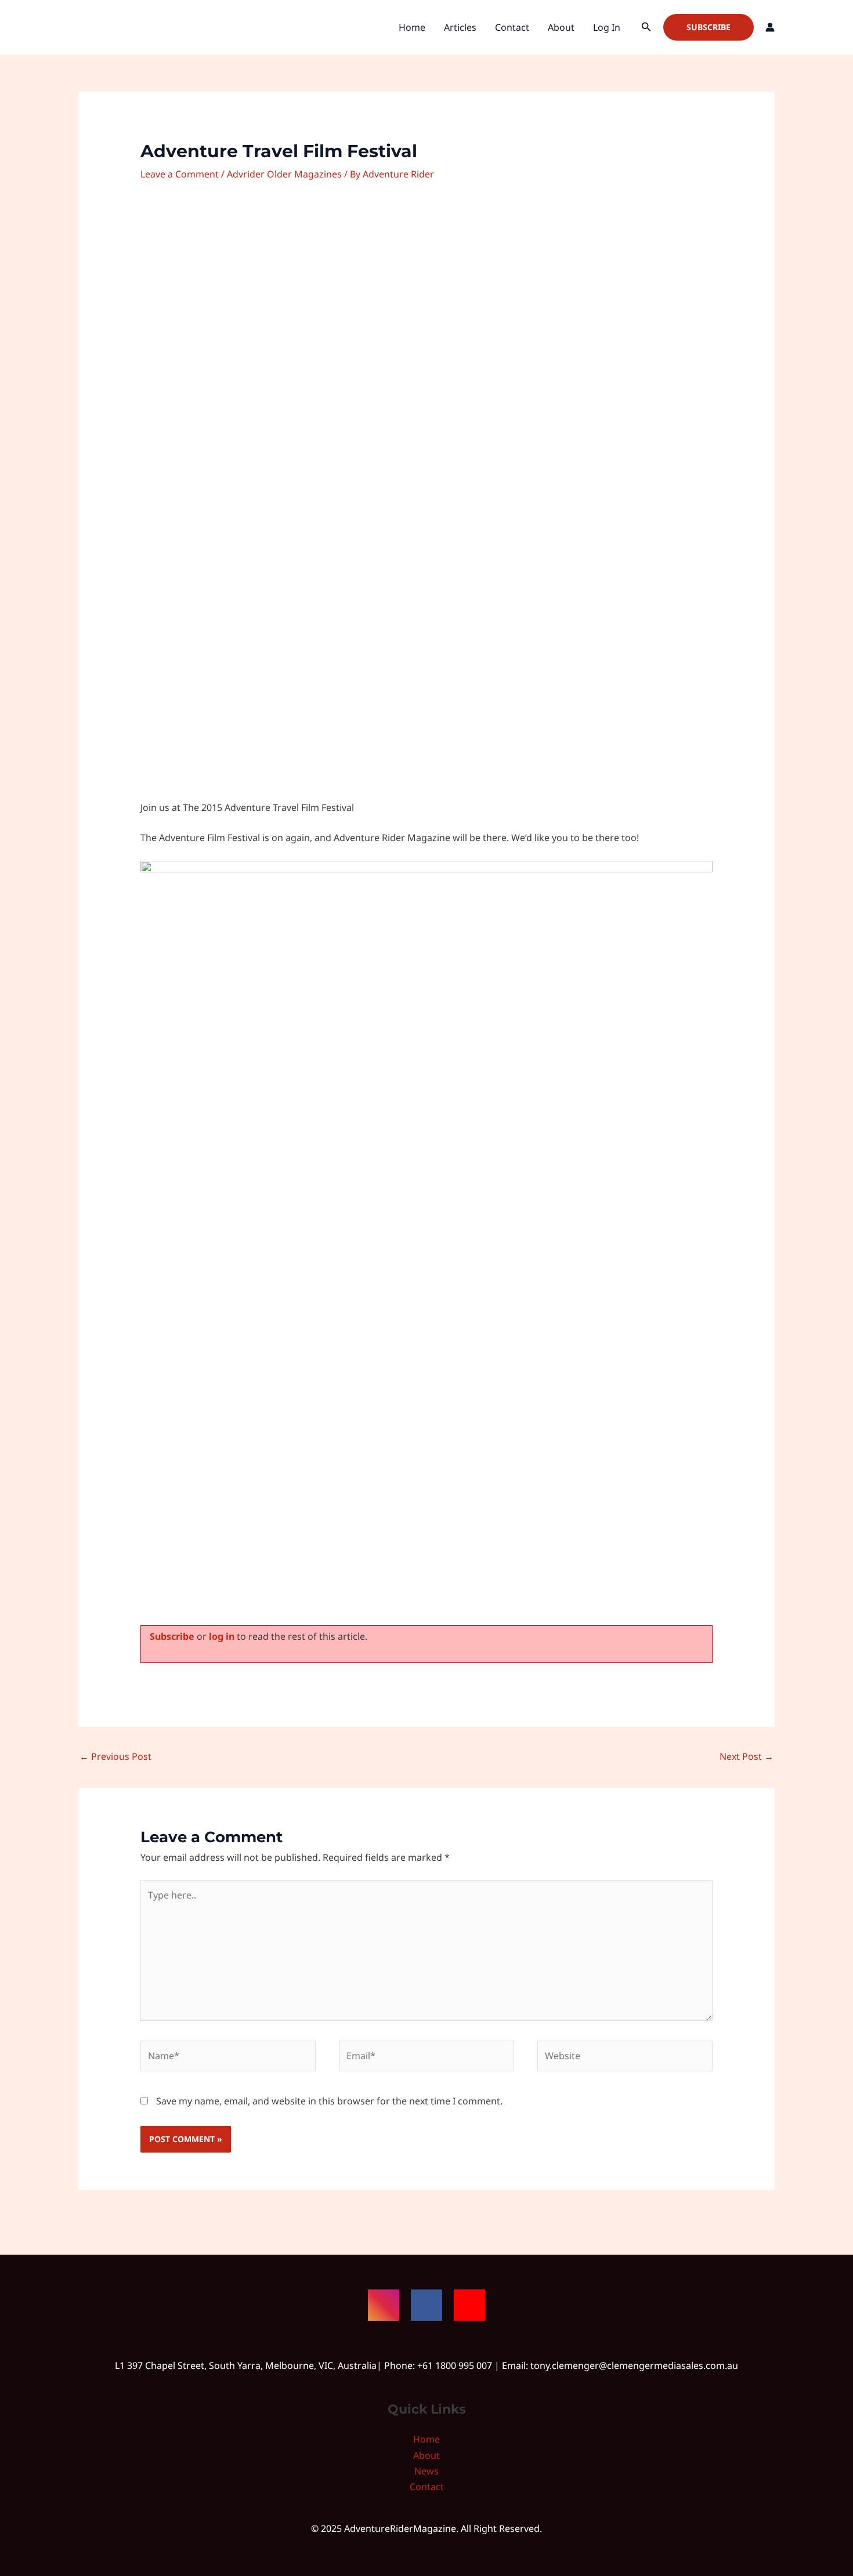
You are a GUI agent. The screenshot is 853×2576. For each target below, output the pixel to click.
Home (412, 27)
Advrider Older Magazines (284, 174)
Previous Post (115, 1756)
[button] (646, 27)
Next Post (747, 1756)
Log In (607, 27)
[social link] (384, 2305)
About (561, 27)
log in (222, 1636)
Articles (460, 27)
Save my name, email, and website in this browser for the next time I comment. (329, 2101)
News (426, 2471)
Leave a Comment (180, 174)
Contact (512, 27)
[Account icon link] (770, 27)
